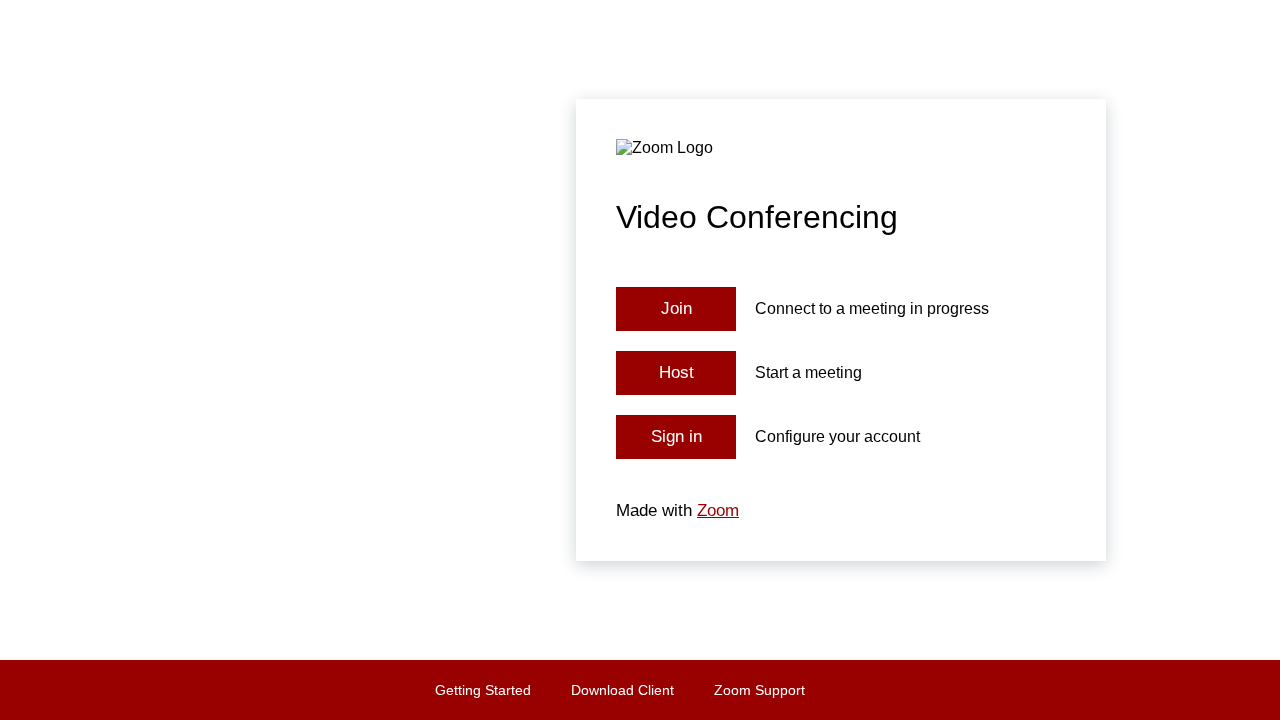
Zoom (718, 510)
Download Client (622, 690)
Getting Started (483, 690)
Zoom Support (759, 690)
